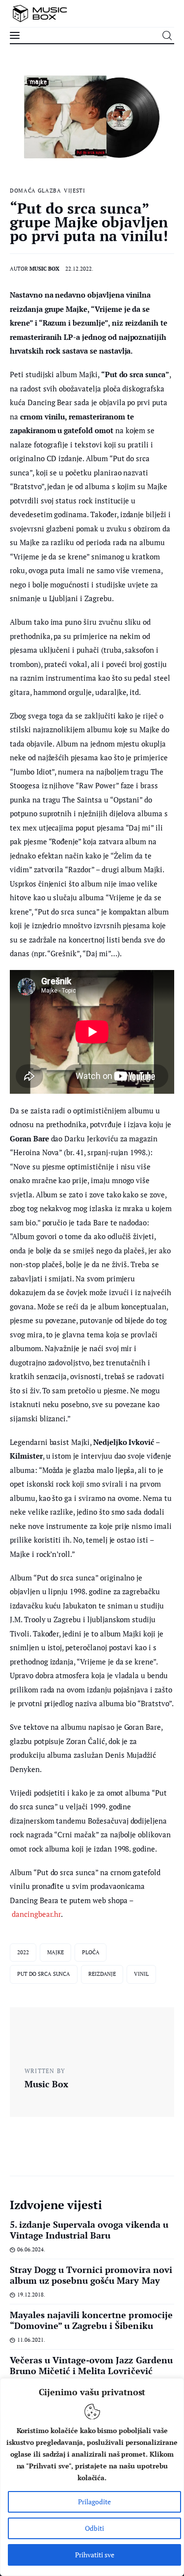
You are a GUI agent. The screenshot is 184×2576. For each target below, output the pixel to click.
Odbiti (94, 2528)
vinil (141, 1974)
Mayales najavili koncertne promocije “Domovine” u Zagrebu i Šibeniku (91, 2320)
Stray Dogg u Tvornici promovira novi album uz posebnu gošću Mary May (91, 2275)
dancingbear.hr (36, 1914)
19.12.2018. (31, 2295)
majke (55, 1952)
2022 (23, 1952)
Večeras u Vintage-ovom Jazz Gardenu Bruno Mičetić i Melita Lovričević (91, 2365)
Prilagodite (94, 2502)
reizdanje (102, 1974)
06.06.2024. (31, 2249)
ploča (91, 1952)
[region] (92, 2477)
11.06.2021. (31, 2340)
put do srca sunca (44, 1974)
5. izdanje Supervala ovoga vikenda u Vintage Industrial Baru (89, 2230)
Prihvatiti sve (95, 2555)
